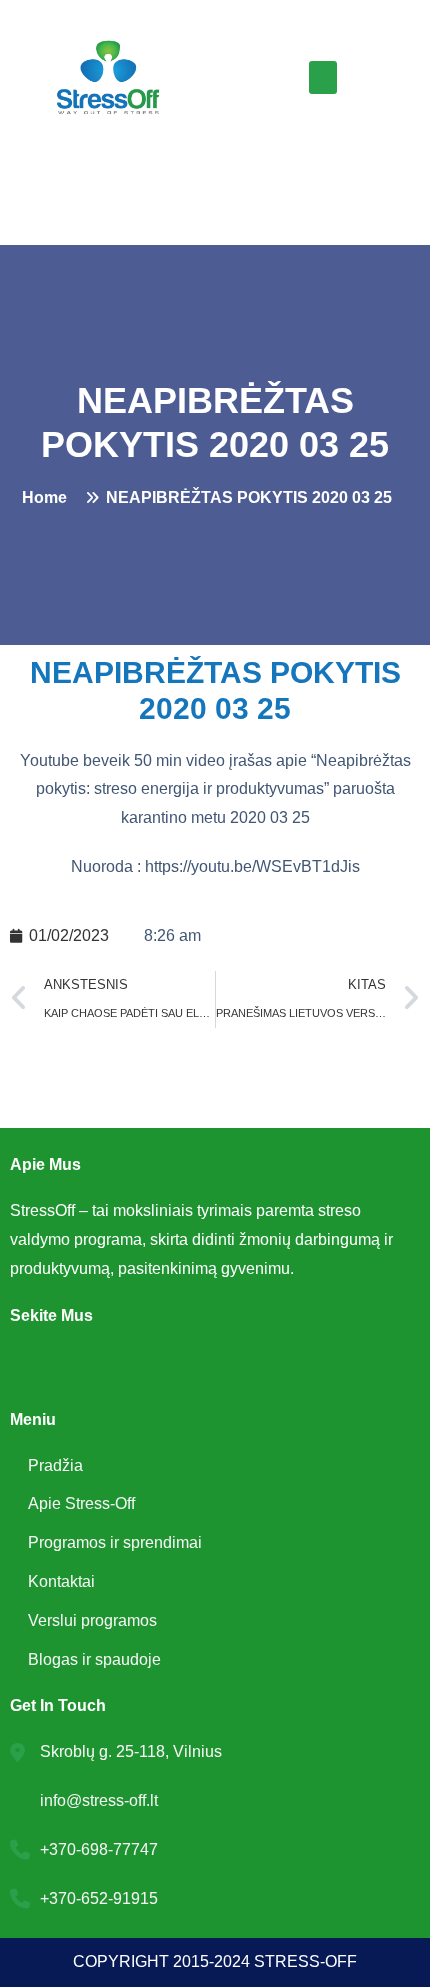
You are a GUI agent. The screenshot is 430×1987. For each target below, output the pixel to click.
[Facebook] (30, 1368)
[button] (323, 77)
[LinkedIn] (74, 1368)
